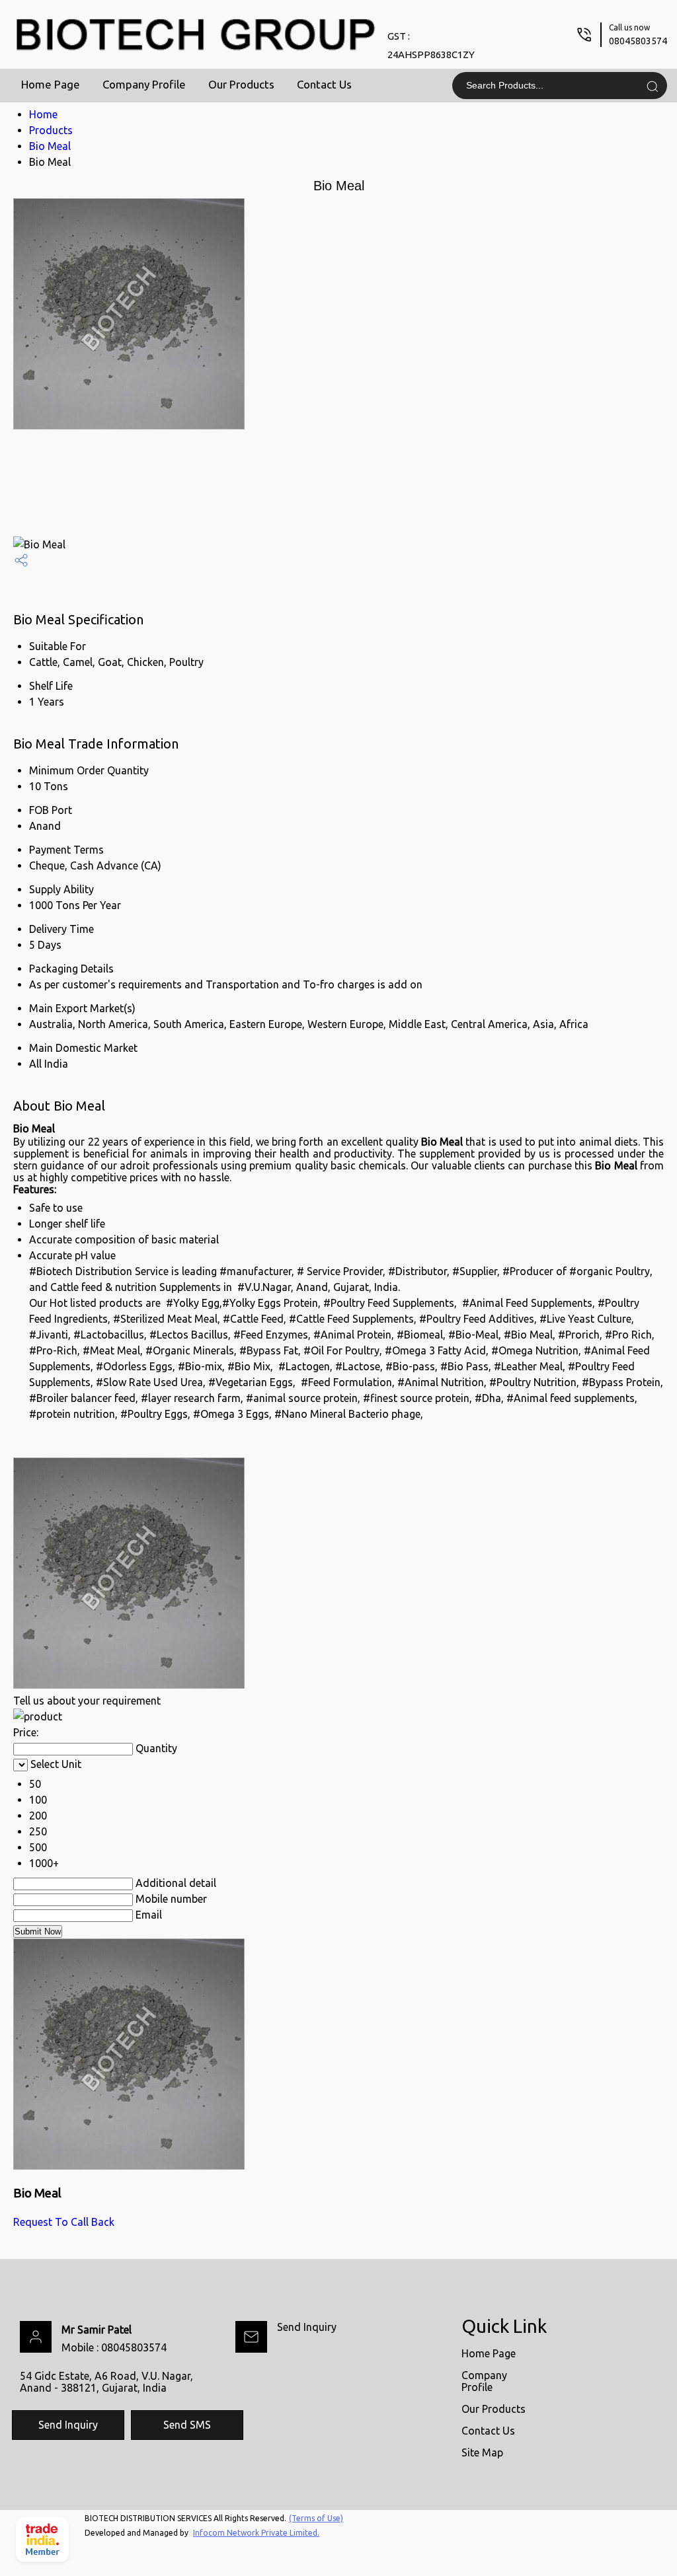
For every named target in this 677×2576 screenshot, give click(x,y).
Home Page (51, 84)
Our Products (241, 84)
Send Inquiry (307, 2327)
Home (43, 114)
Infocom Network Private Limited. (256, 2533)
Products (51, 130)
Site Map (482, 2452)
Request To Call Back (64, 2222)
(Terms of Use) (316, 2518)
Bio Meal (50, 146)
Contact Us (324, 84)
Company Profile (144, 84)
